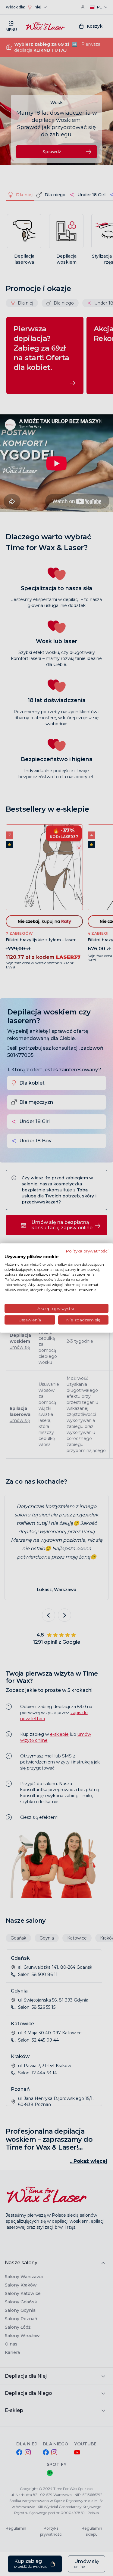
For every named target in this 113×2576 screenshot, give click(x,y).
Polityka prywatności (87, 1251)
